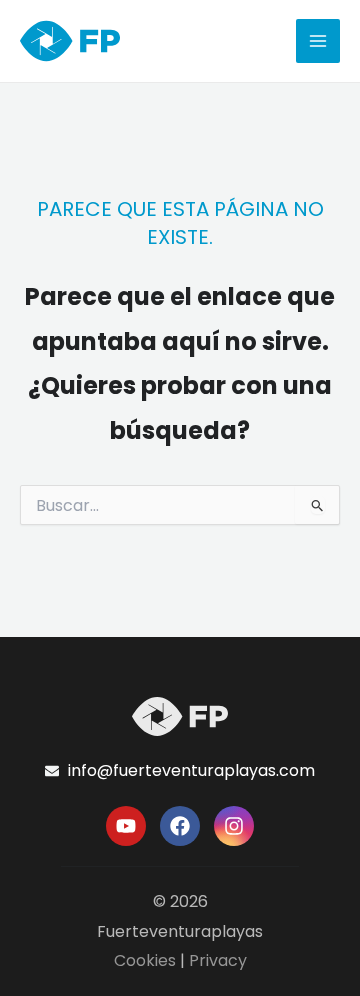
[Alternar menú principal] (318, 41)
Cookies (145, 960)
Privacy (218, 960)
